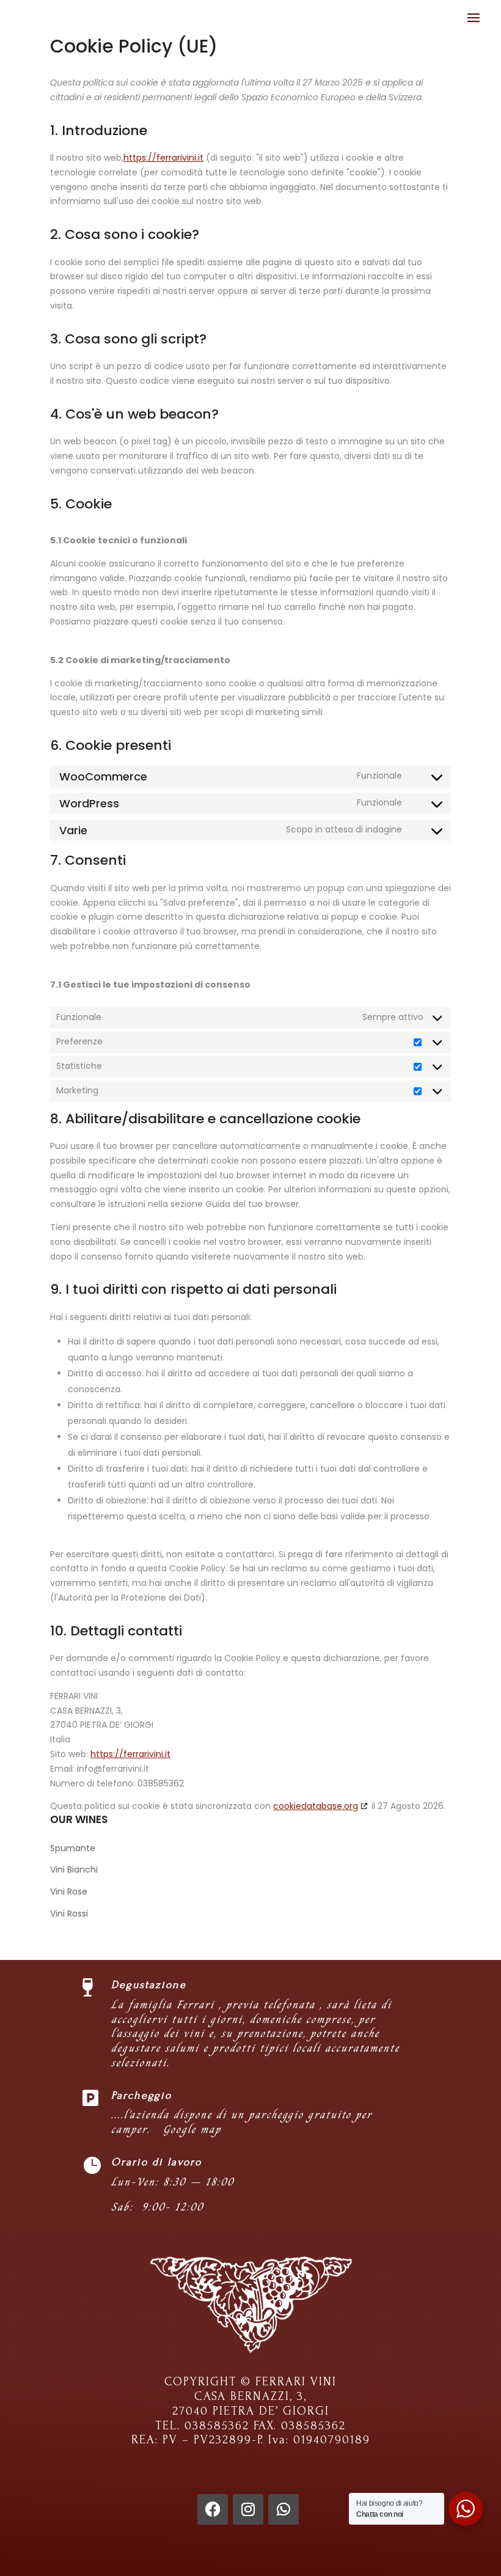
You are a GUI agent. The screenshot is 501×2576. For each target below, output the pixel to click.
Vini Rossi (69, 1914)
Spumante (73, 1848)
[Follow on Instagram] (248, 2509)
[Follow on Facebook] (213, 2509)
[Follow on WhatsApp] (283, 2509)
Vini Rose (69, 1892)
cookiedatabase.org (316, 1806)
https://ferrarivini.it (163, 158)
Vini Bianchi (74, 1870)
